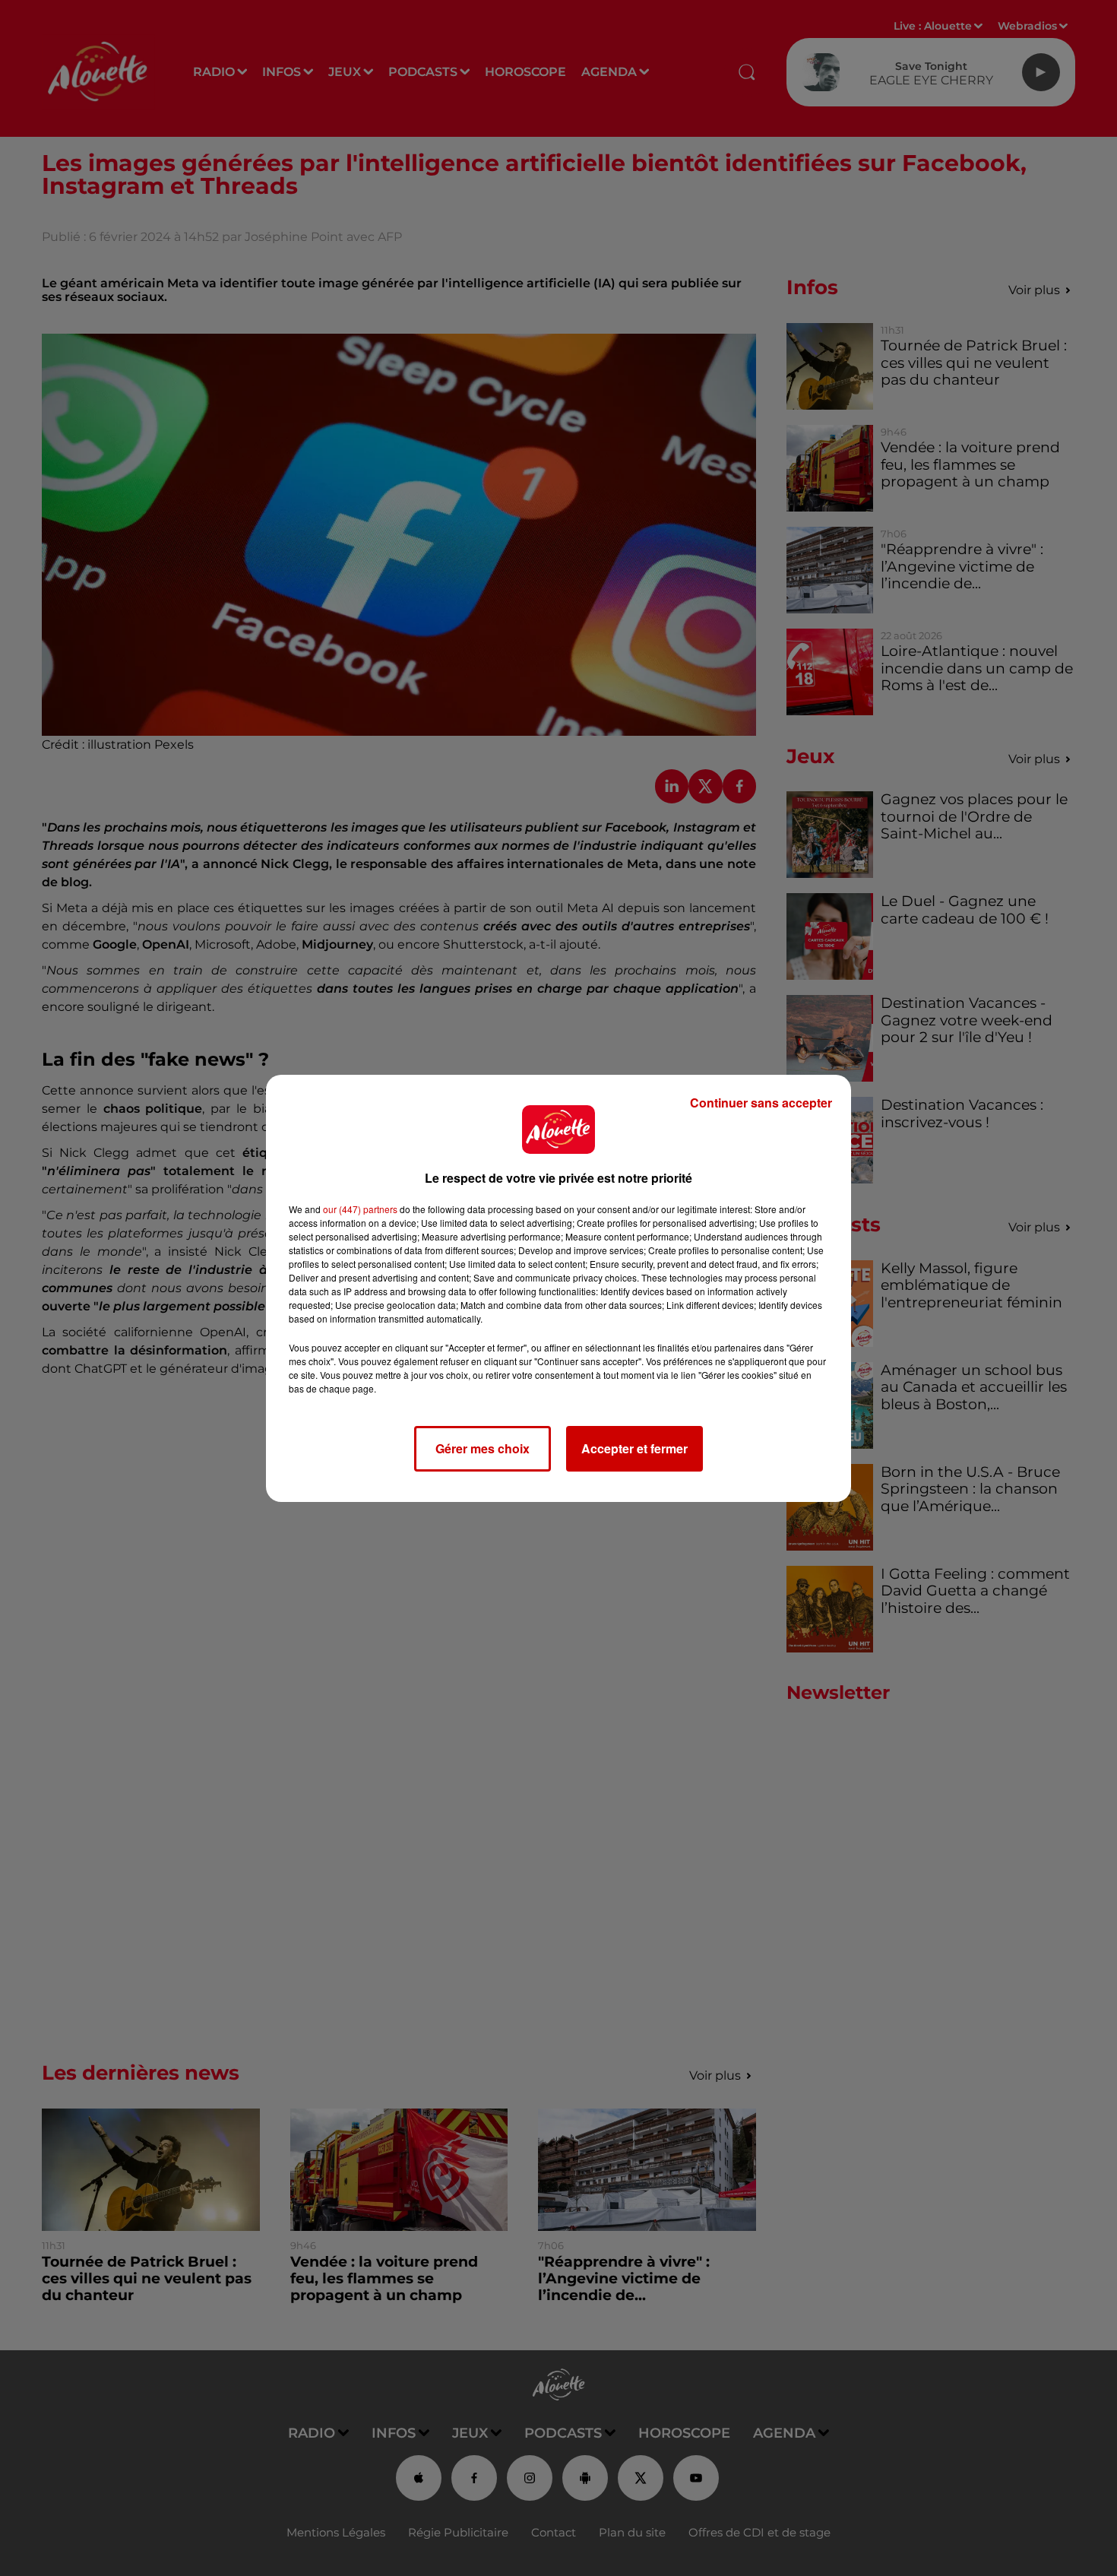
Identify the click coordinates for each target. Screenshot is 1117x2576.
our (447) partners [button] (360, 1209)
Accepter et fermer (634, 1448)
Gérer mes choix (483, 1448)
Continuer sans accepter (761, 1103)
